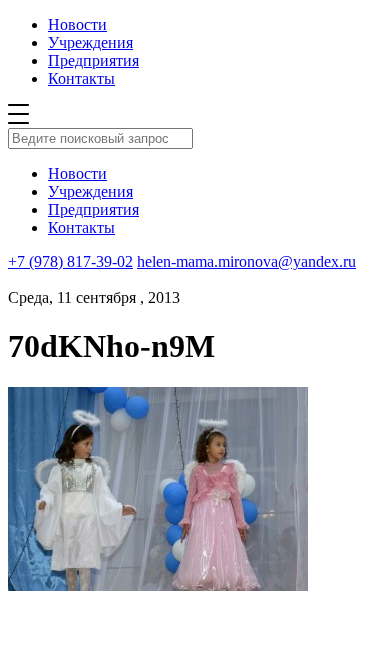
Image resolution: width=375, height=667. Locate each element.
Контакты (81, 78)
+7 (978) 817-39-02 (70, 261)
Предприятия (93, 60)
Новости (77, 24)
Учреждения (90, 42)
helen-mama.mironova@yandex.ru (246, 261)
